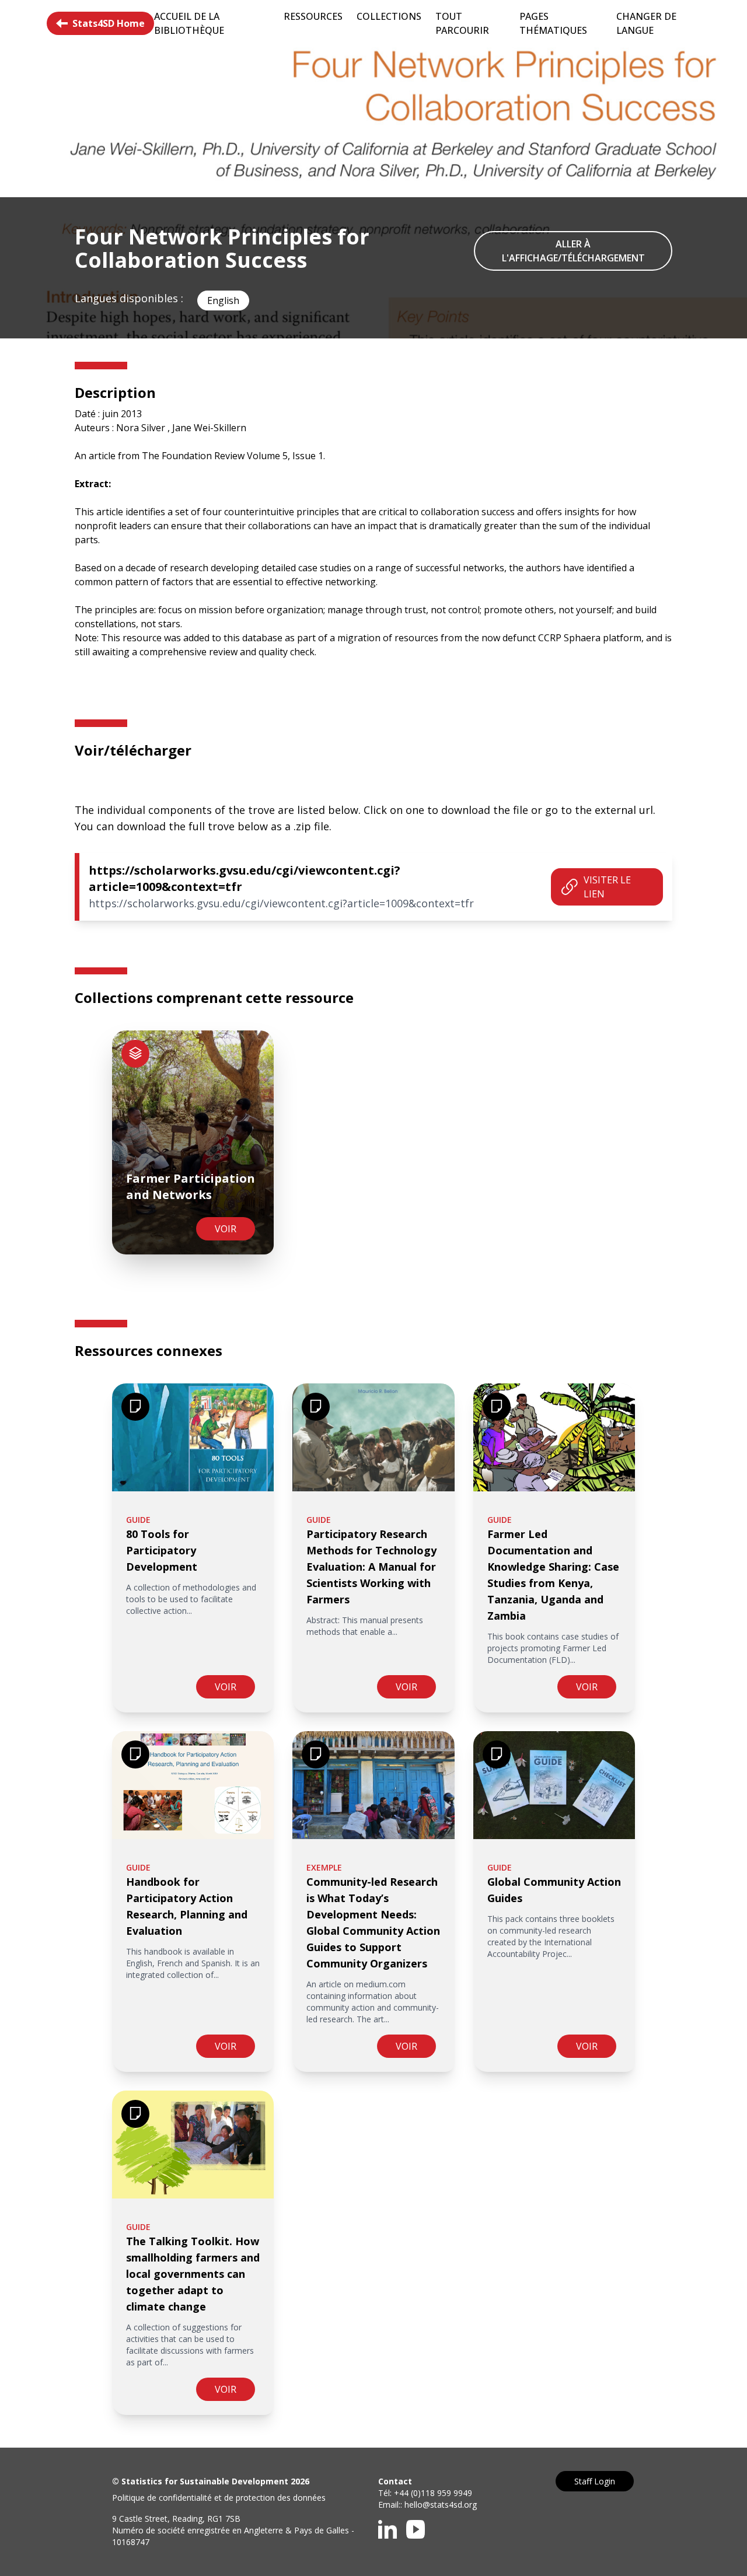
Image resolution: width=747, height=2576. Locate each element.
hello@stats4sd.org (441, 2505)
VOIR (226, 1229)
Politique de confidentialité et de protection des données (219, 2498)
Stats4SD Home (109, 23)
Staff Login (595, 2481)
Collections (389, 16)
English (223, 300)
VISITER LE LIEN (607, 887)
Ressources (313, 16)
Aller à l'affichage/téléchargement (573, 251)
